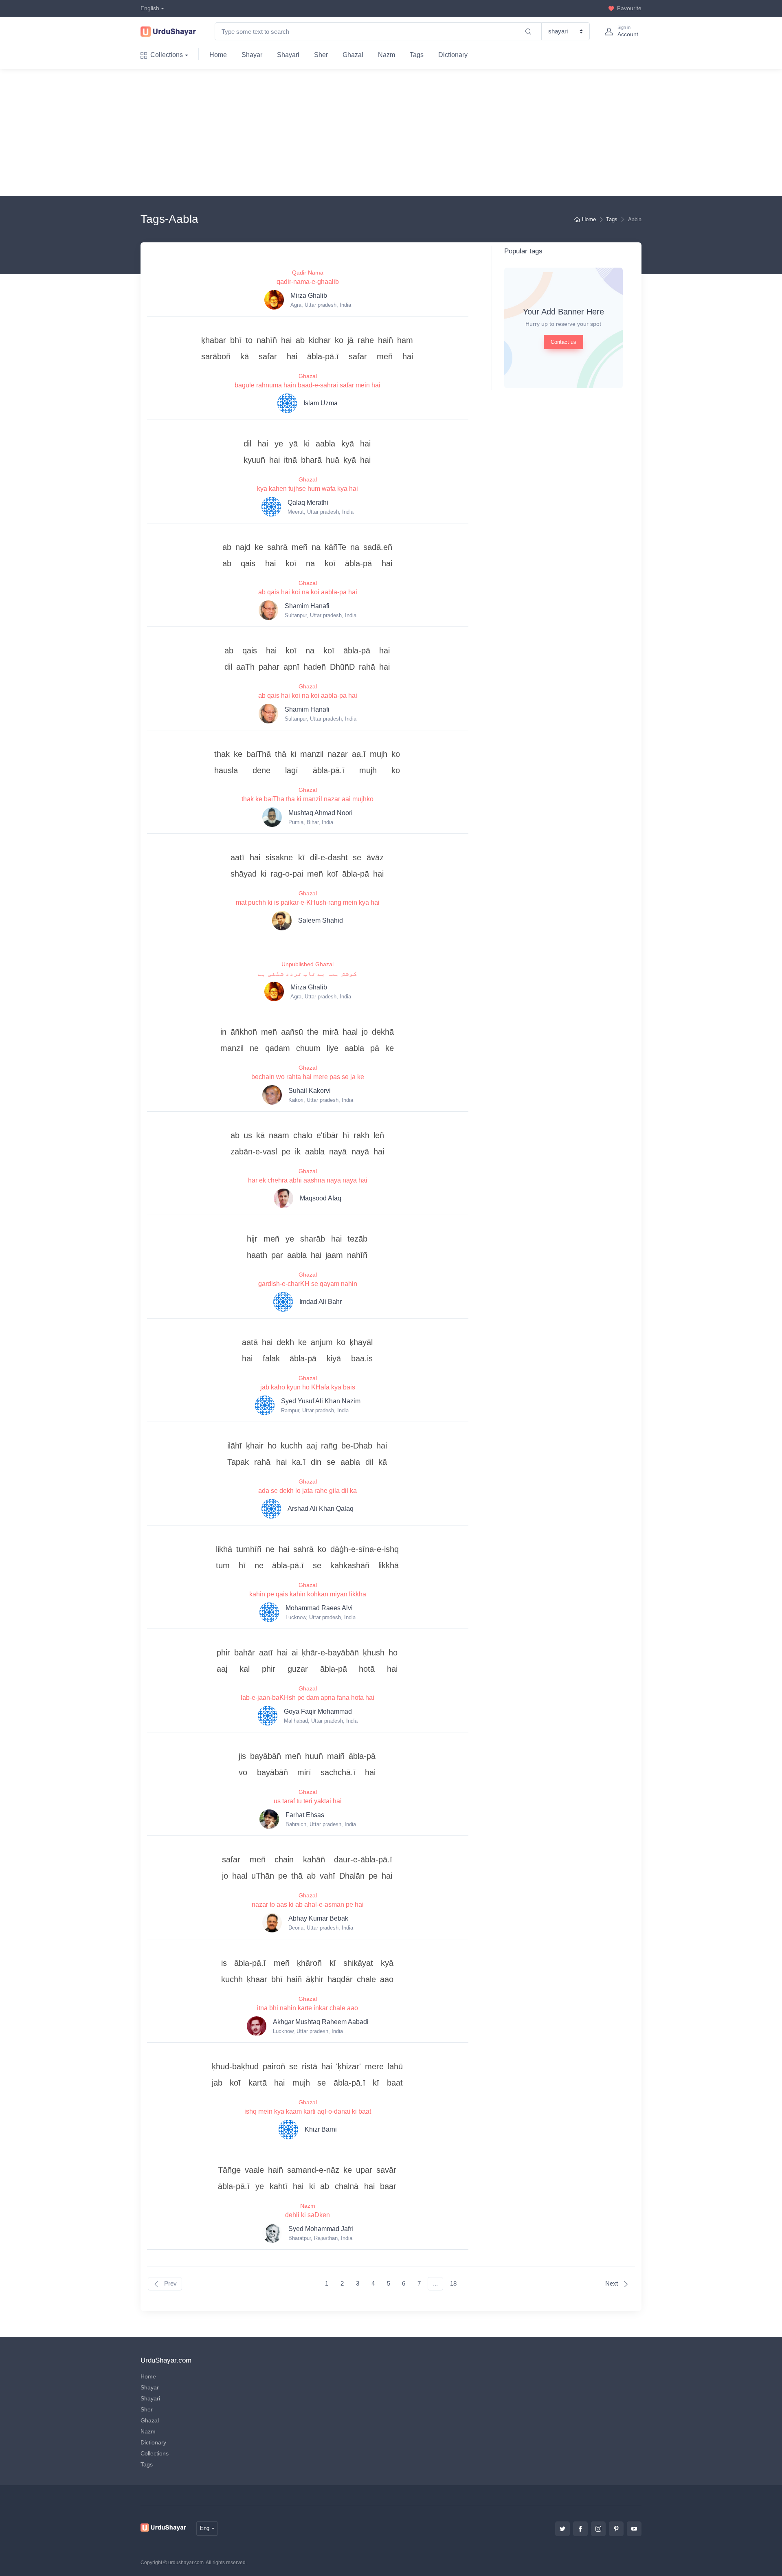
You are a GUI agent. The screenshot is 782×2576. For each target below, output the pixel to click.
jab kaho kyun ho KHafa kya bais (308, 1387)
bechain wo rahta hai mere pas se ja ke (308, 1077)
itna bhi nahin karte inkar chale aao (308, 2008)
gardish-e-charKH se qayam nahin (308, 1284)
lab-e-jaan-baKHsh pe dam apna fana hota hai (308, 1698)
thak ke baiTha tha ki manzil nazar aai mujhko (308, 799)
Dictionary (453, 55)
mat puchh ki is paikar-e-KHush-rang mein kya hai (308, 902)
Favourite (629, 8)
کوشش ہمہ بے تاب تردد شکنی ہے (308, 973)
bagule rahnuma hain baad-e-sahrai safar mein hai (308, 385)
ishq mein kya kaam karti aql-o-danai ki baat (308, 2111)
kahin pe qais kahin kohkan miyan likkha (308, 1594)
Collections (167, 55)
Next (612, 2283)
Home (218, 55)
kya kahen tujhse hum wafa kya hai (308, 489)
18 (453, 2283)
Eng (205, 2528)
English (150, 8)
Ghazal (353, 55)
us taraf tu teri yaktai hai (308, 1801)
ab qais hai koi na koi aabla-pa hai (308, 592)
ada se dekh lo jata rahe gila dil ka (308, 1491)
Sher (321, 55)
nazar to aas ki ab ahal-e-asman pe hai (308, 1905)
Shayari (288, 55)
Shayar (252, 55)
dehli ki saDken (308, 2215)
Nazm (387, 55)
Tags (417, 55)
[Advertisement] (398, 132)
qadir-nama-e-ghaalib (308, 282)
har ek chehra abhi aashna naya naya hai (308, 1180)
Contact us (563, 342)
